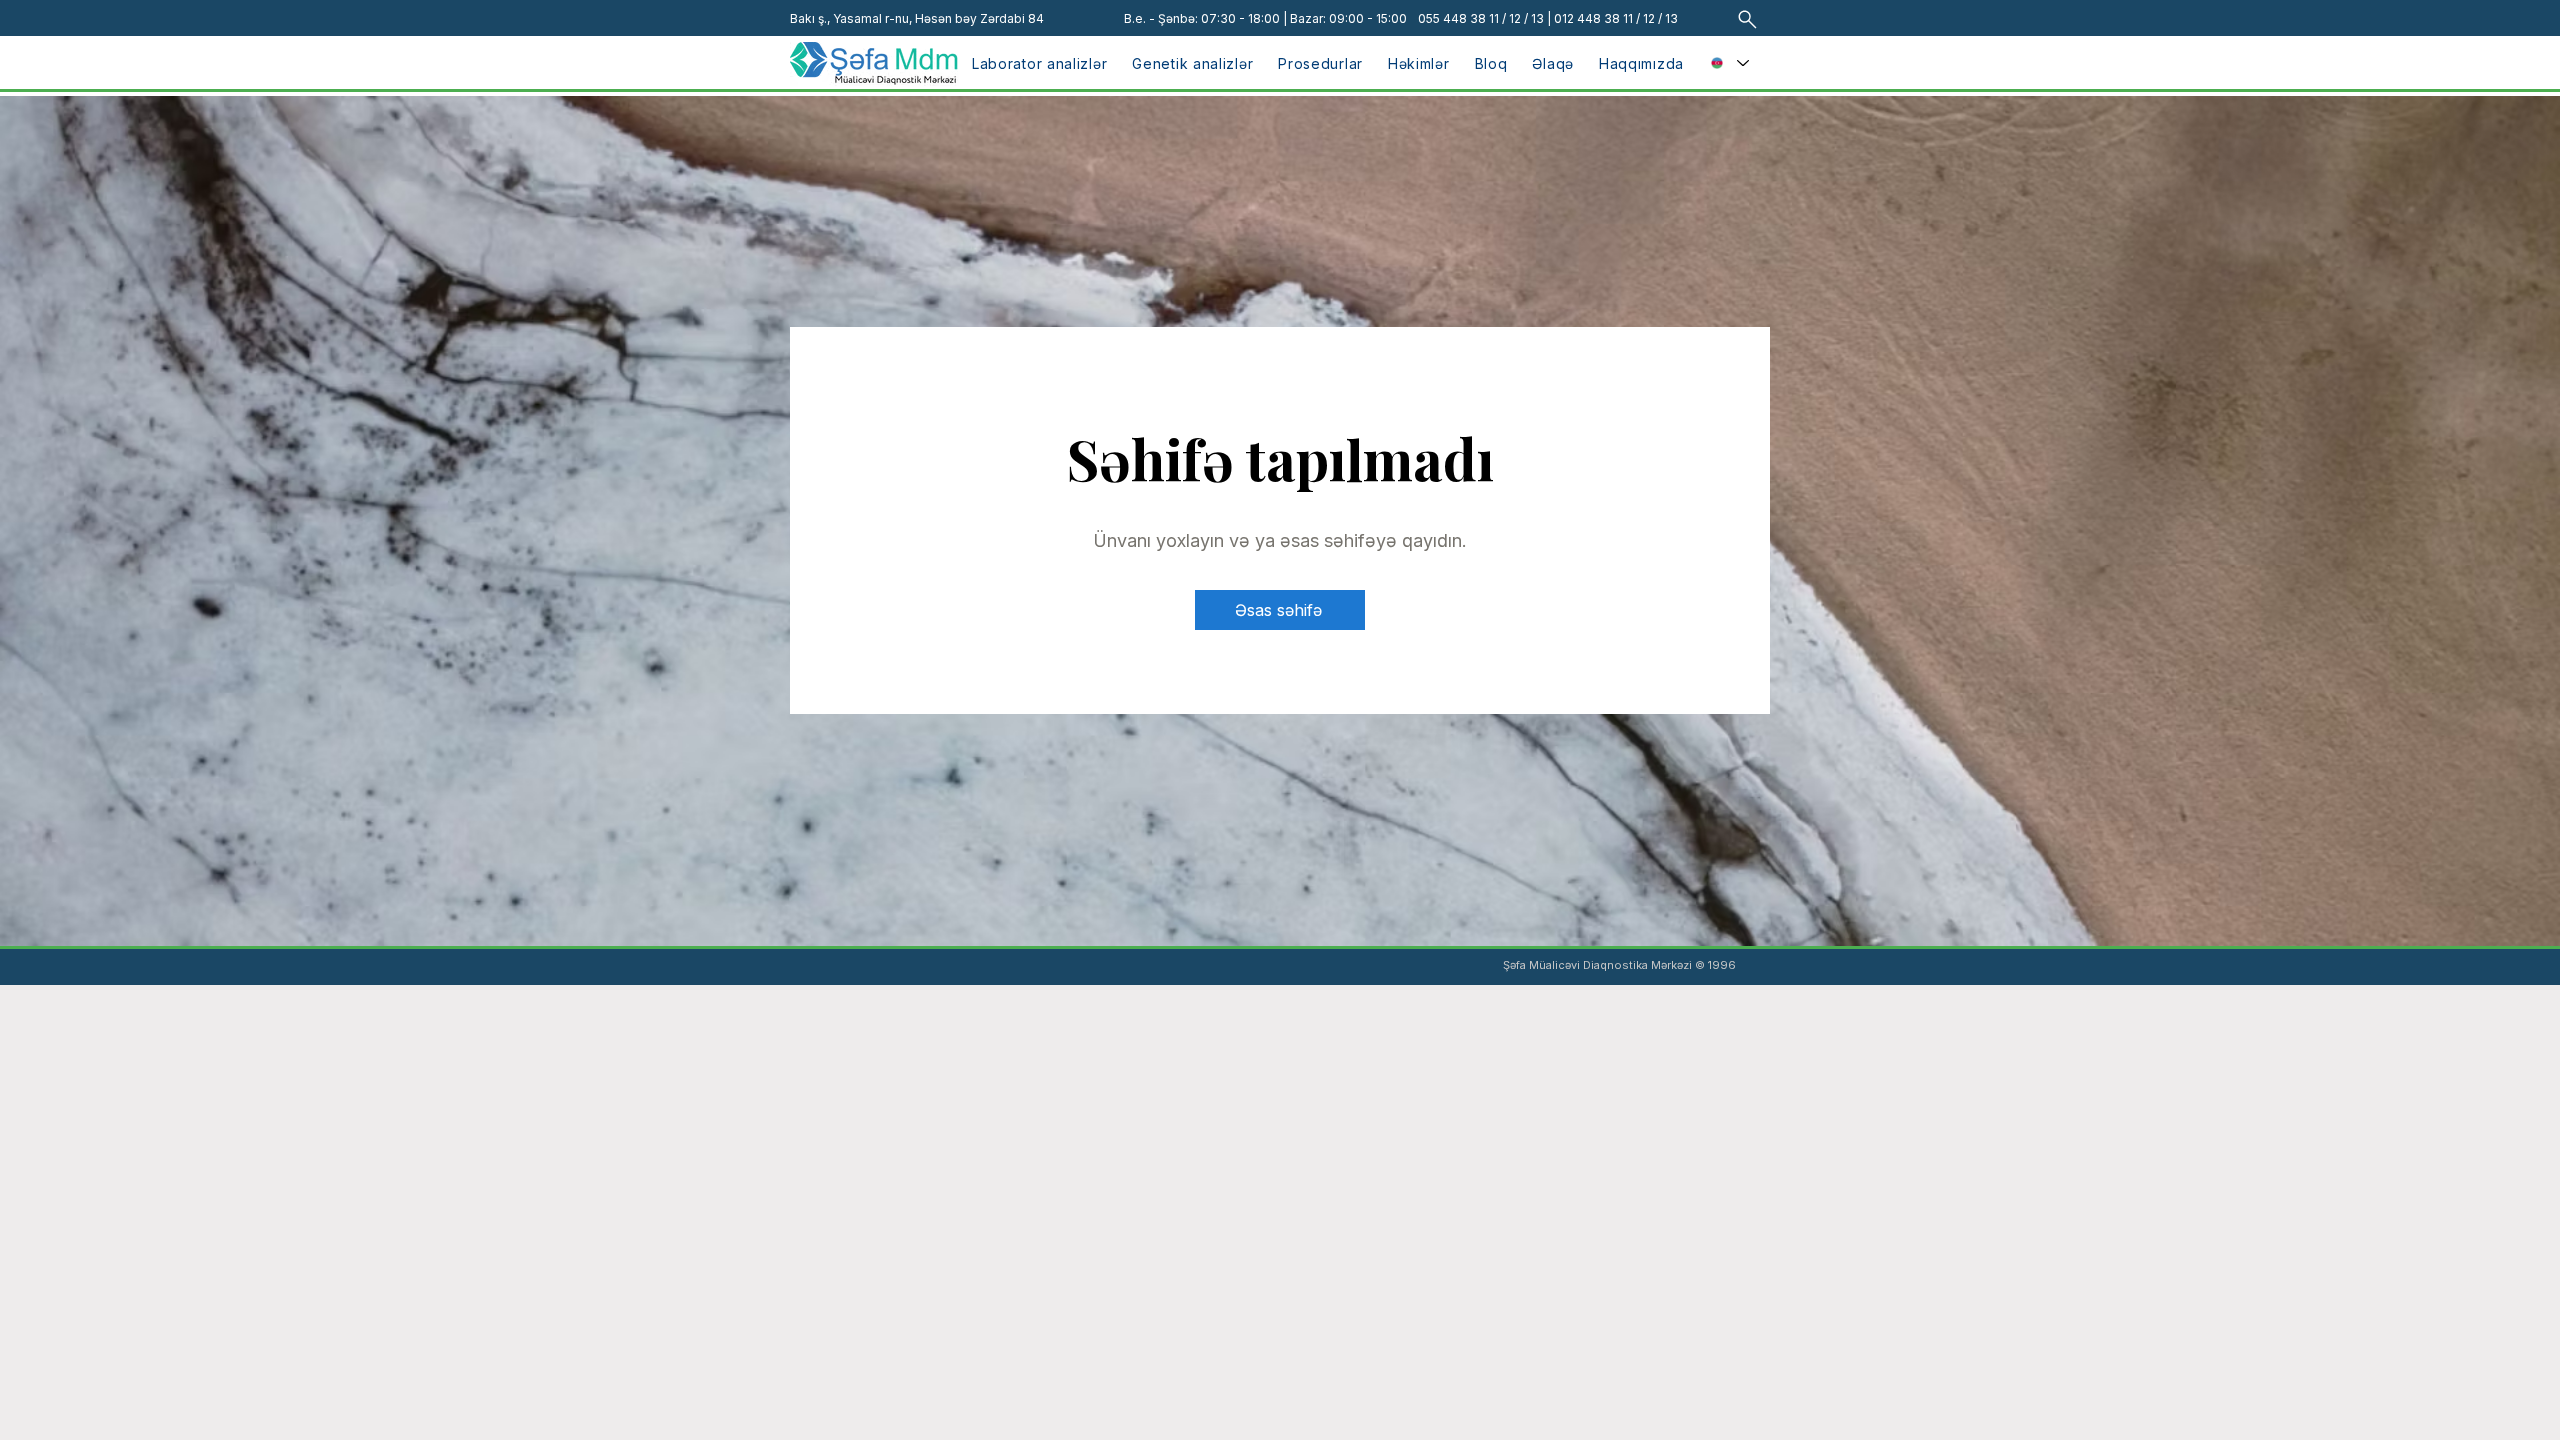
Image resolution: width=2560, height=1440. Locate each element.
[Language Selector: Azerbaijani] (1729, 63)
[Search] (1747, 19)
